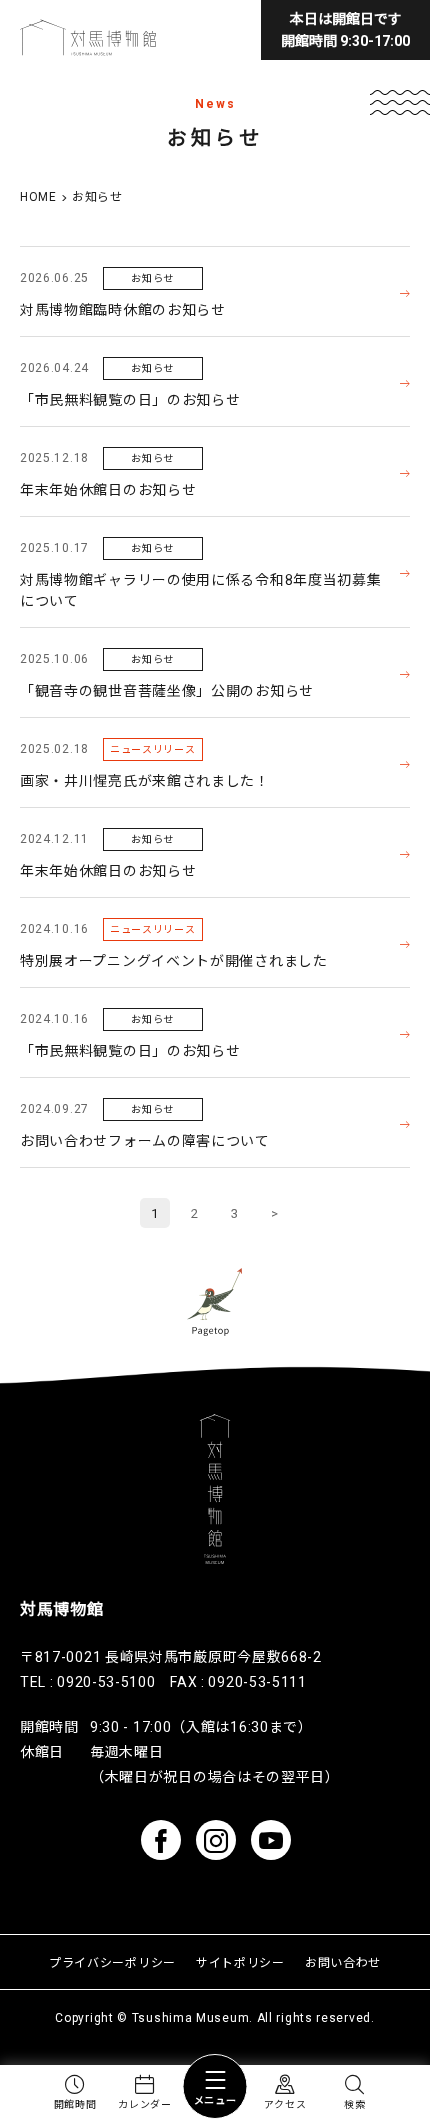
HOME (38, 197)
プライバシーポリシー (112, 1963)
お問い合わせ (343, 1963)
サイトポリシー (240, 1963)
